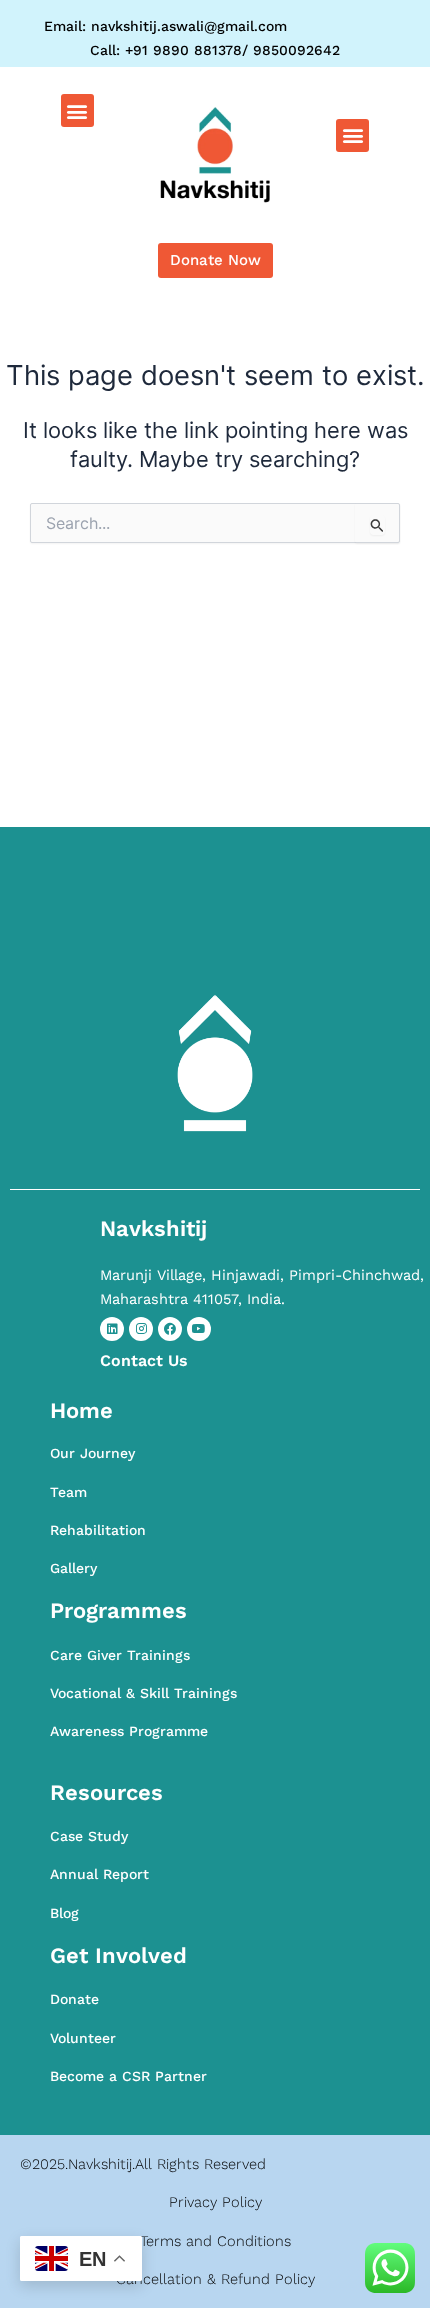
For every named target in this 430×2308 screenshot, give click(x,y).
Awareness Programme (129, 1731)
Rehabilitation (98, 1530)
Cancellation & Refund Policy (215, 2279)
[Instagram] (141, 1329)
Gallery (73, 1568)
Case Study (89, 1836)
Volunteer (83, 2038)
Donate (74, 1999)
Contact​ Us (144, 1360)
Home (81, 1410)
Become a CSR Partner (128, 2076)
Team (68, 1492)
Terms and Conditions (215, 2241)
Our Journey (92, 1453)
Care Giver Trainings (120, 1655)
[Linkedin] (112, 1329)
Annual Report (99, 1874)
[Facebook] (170, 1329)
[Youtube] (199, 1329)
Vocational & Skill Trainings (143, 1693)
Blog (64, 1913)
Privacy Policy (215, 2202)
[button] (77, 110)
